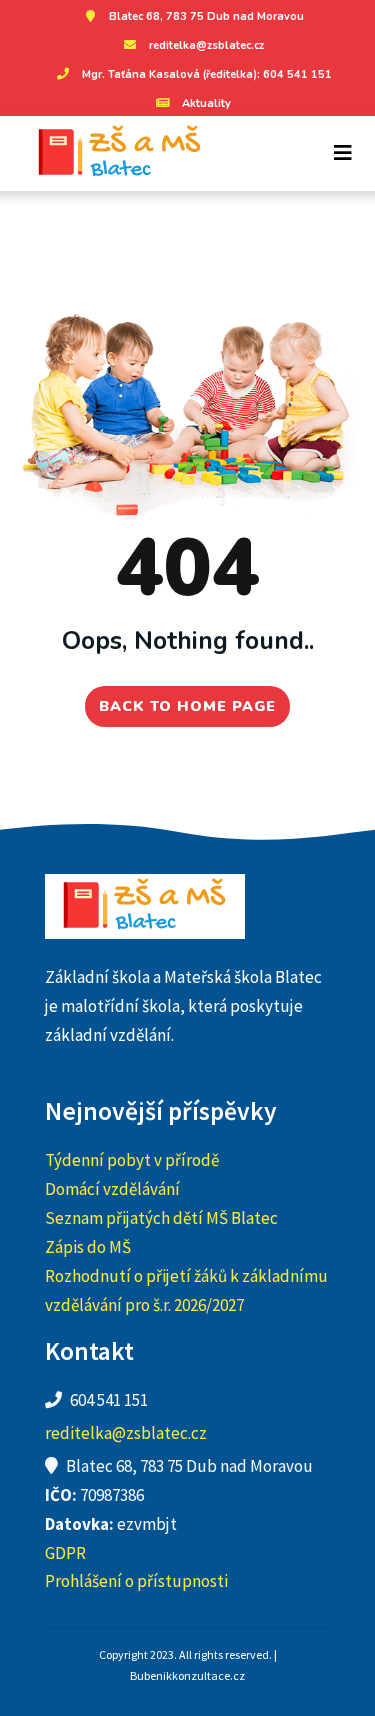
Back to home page (187, 706)
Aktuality (206, 103)
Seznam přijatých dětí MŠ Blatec (161, 1218)
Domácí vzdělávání (112, 1189)
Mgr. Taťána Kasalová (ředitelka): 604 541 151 (207, 74)
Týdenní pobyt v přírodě (132, 1160)
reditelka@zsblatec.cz (206, 45)
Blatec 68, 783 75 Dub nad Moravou (206, 16)
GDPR (65, 1553)
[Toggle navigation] (343, 153)
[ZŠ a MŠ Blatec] (112, 153)
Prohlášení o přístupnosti (136, 1581)
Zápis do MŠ (88, 1247)
